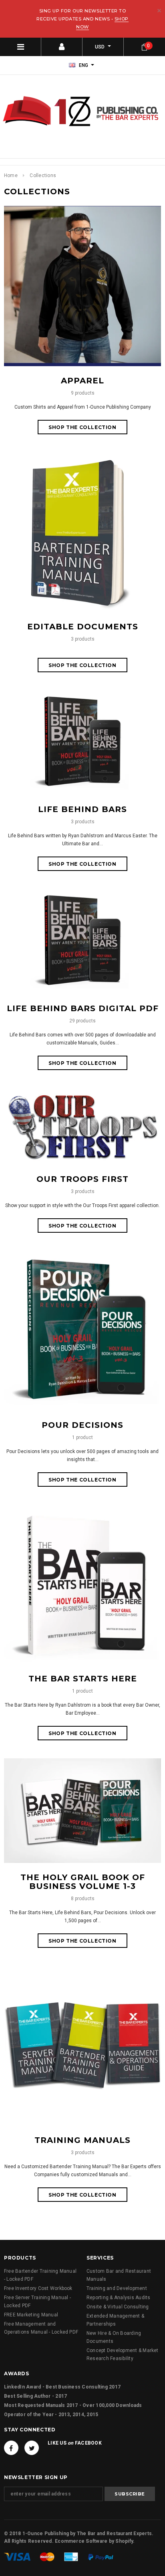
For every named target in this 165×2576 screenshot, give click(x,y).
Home (11, 175)
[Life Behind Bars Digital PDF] (82, 941)
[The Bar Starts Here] (82, 1584)
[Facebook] (11, 2448)
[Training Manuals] (82, 2046)
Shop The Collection (82, 427)
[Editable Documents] (82, 532)
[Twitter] (32, 2448)
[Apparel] (82, 286)
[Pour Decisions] (82, 1330)
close (159, 11)
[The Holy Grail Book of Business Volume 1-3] (82, 1810)
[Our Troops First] (82, 1126)
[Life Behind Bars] (82, 742)
